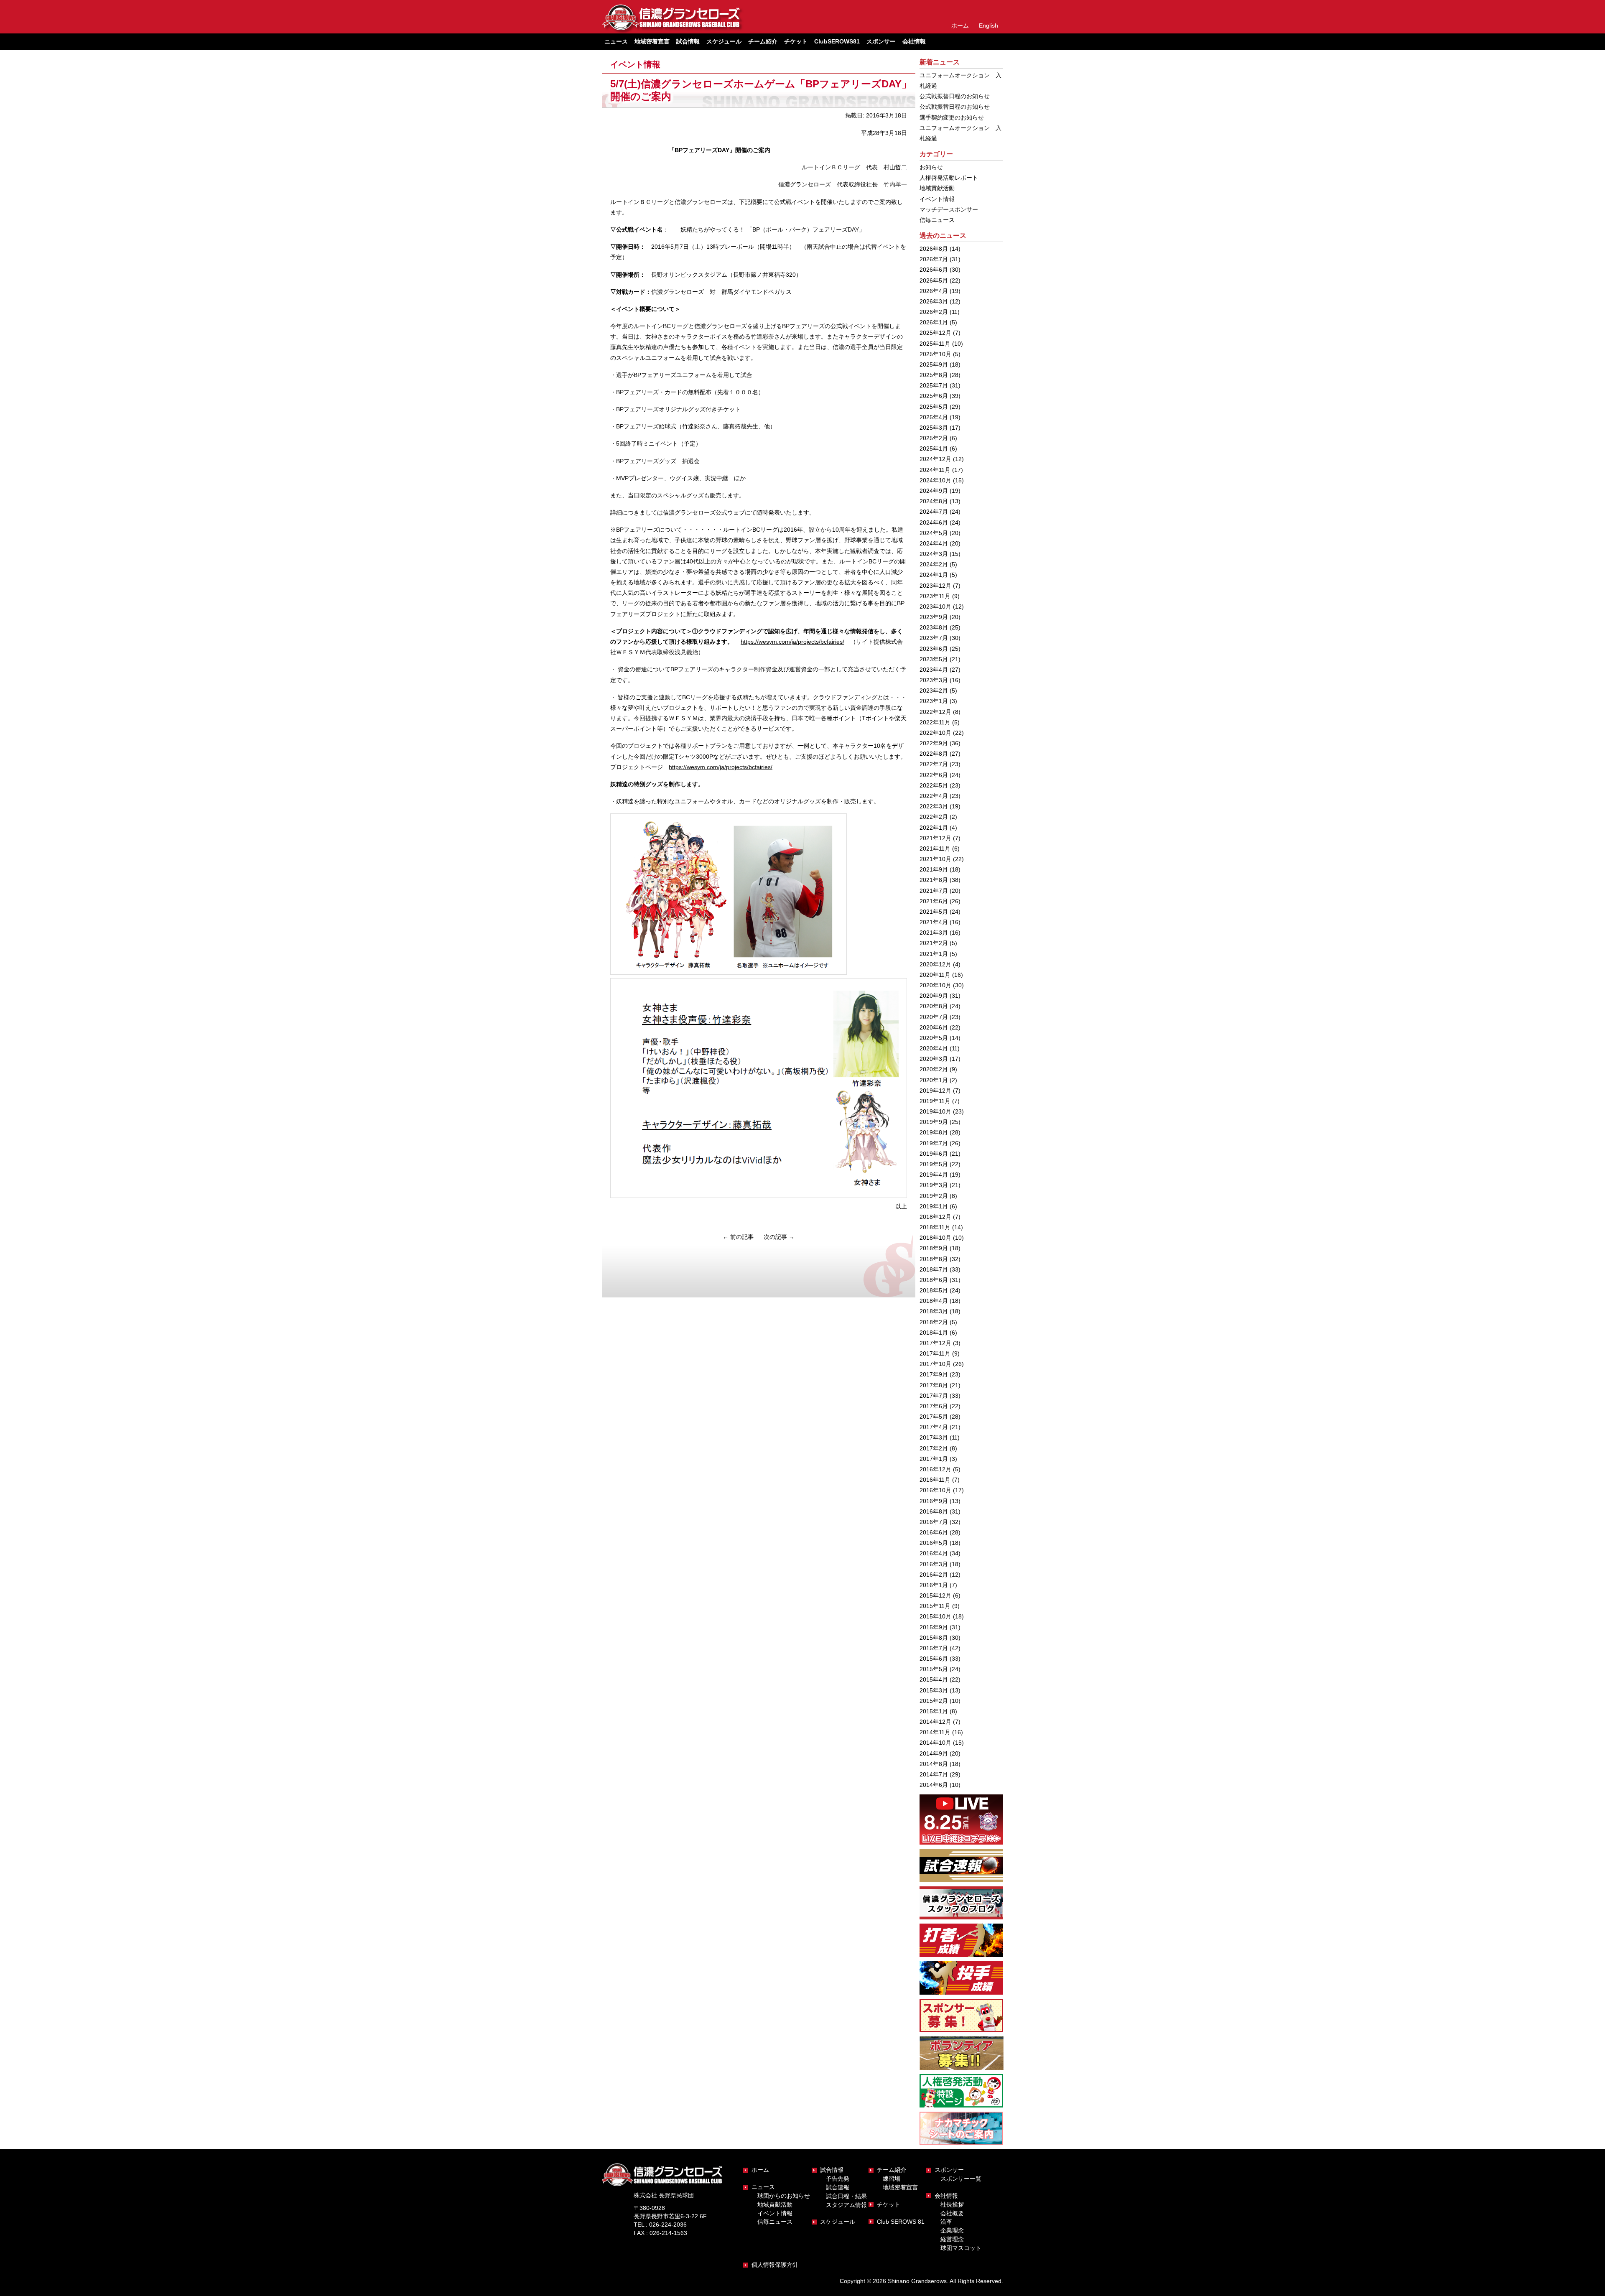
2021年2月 (934, 943)
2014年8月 (934, 1764)
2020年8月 (934, 1006)
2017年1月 (934, 1459)
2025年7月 (934, 385)
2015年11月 (935, 1606)
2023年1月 (934, 701)
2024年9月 (934, 491)
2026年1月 (934, 322)
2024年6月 (934, 522)
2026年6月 (934, 270)
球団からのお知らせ (784, 2196)
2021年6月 (934, 901)
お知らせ (931, 167)
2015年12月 (935, 1595)
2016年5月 (934, 1543)
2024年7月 (934, 512)
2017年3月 (934, 1437)
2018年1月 (934, 1333)
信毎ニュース (937, 220)
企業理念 (952, 2230)
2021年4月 (934, 922)
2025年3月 (934, 428)
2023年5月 (934, 659)
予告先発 (838, 2179)
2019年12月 (935, 1091)
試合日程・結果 (846, 2196)
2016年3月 (934, 1564)
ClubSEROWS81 (837, 41)
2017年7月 (934, 1396)
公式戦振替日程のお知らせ (955, 96)
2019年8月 (934, 1132)
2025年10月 (935, 354)
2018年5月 (934, 1290)
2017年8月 (934, 1385)
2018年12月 (935, 1217)
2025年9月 (934, 364)
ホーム (960, 25)
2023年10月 (935, 606)
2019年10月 (935, 1111)
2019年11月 (935, 1101)
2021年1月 (934, 954)
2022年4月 (934, 796)
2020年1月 (934, 1080)
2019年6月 (934, 1154)
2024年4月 (934, 543)
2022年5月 (934, 785)
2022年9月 (934, 743)
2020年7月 (934, 1017)
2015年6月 (934, 1659)
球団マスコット (961, 2248)
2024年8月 (934, 501)
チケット (796, 41)
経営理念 (952, 2239)
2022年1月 (934, 828)
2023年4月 (934, 670)
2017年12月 (935, 1343)
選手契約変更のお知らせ (952, 117)
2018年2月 (934, 1322)
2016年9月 (934, 1501)
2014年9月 (934, 1753)
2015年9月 (934, 1627)
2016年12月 (935, 1469)
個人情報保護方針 (775, 2265)
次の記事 (779, 1237)
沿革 (946, 2222)
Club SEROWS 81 (901, 2222)
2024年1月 (934, 575)
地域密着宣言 (652, 41)
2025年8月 (934, 375)
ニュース (763, 2187)
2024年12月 (935, 459)
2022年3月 (934, 806)
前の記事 (738, 1237)
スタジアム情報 (846, 2205)
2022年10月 (935, 733)
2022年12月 (935, 712)
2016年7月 (934, 1522)
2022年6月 (934, 775)
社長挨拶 (952, 2204)
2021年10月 (935, 859)
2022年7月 (934, 764)
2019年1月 (934, 1206)
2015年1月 (934, 1711)
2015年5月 (934, 1669)
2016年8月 (934, 1511)
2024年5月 (934, 533)
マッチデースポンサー (949, 209)
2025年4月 (934, 417)
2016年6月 (934, 1532)
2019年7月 (934, 1143)
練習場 (892, 2179)
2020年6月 (934, 1027)
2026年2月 (934, 312)
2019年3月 (934, 1185)
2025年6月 (934, 396)
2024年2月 (934, 564)
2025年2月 (934, 438)
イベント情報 (635, 64)
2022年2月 (934, 817)
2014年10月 (935, 1743)
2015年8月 (934, 1638)
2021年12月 (935, 838)
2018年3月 (934, 1311)
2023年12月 (935, 586)
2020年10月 (935, 985)
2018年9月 (934, 1248)
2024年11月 (935, 470)
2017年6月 (934, 1406)
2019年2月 (934, 1196)
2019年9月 (934, 1122)
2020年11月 (935, 975)
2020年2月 (934, 1069)
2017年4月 (934, 1427)
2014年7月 (934, 1774)
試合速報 (838, 2187)
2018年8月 (934, 1259)
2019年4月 (934, 1175)
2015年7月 (934, 1648)
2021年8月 (934, 880)
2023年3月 (934, 680)
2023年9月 (934, 617)
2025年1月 (934, 448)
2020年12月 (935, 964)
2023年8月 (934, 627)
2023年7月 (934, 638)
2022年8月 (934, 754)
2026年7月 (934, 259)
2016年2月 (934, 1575)
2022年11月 (935, 722)
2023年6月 (934, 649)
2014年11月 (935, 1732)
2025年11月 (935, 344)
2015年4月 (934, 1679)
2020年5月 (934, 1038)
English (988, 25)
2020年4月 (934, 1048)
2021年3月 (934, 933)
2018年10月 (935, 1238)
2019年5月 (934, 1164)
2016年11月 (935, 1480)
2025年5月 (934, 407)
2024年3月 (934, 554)
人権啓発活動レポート (949, 178)
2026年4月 (934, 291)
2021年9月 (934, 869)
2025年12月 (935, 333)
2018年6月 (934, 1280)
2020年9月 (934, 996)
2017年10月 (935, 1364)
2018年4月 (934, 1301)
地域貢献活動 (937, 188)
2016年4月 (934, 1553)
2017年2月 (934, 1448)
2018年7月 (934, 1269)
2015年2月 (934, 1701)
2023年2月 (934, 691)
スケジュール (724, 41)
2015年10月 (935, 1616)
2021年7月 (934, 891)
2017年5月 (934, 1417)
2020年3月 (934, 1059)
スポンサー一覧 (961, 2179)
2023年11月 (935, 596)
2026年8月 (934, 249)
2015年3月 (934, 1690)
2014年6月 (934, 1785)
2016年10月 (935, 1490)
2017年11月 (935, 1353)
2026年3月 (934, 301)
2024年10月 (935, 480)
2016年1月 (934, 1585)
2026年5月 (934, 280)
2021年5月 (934, 912)
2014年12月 (935, 1722)
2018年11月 (935, 1227)
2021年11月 (935, 849)
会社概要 (952, 2213)
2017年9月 (934, 1374)
